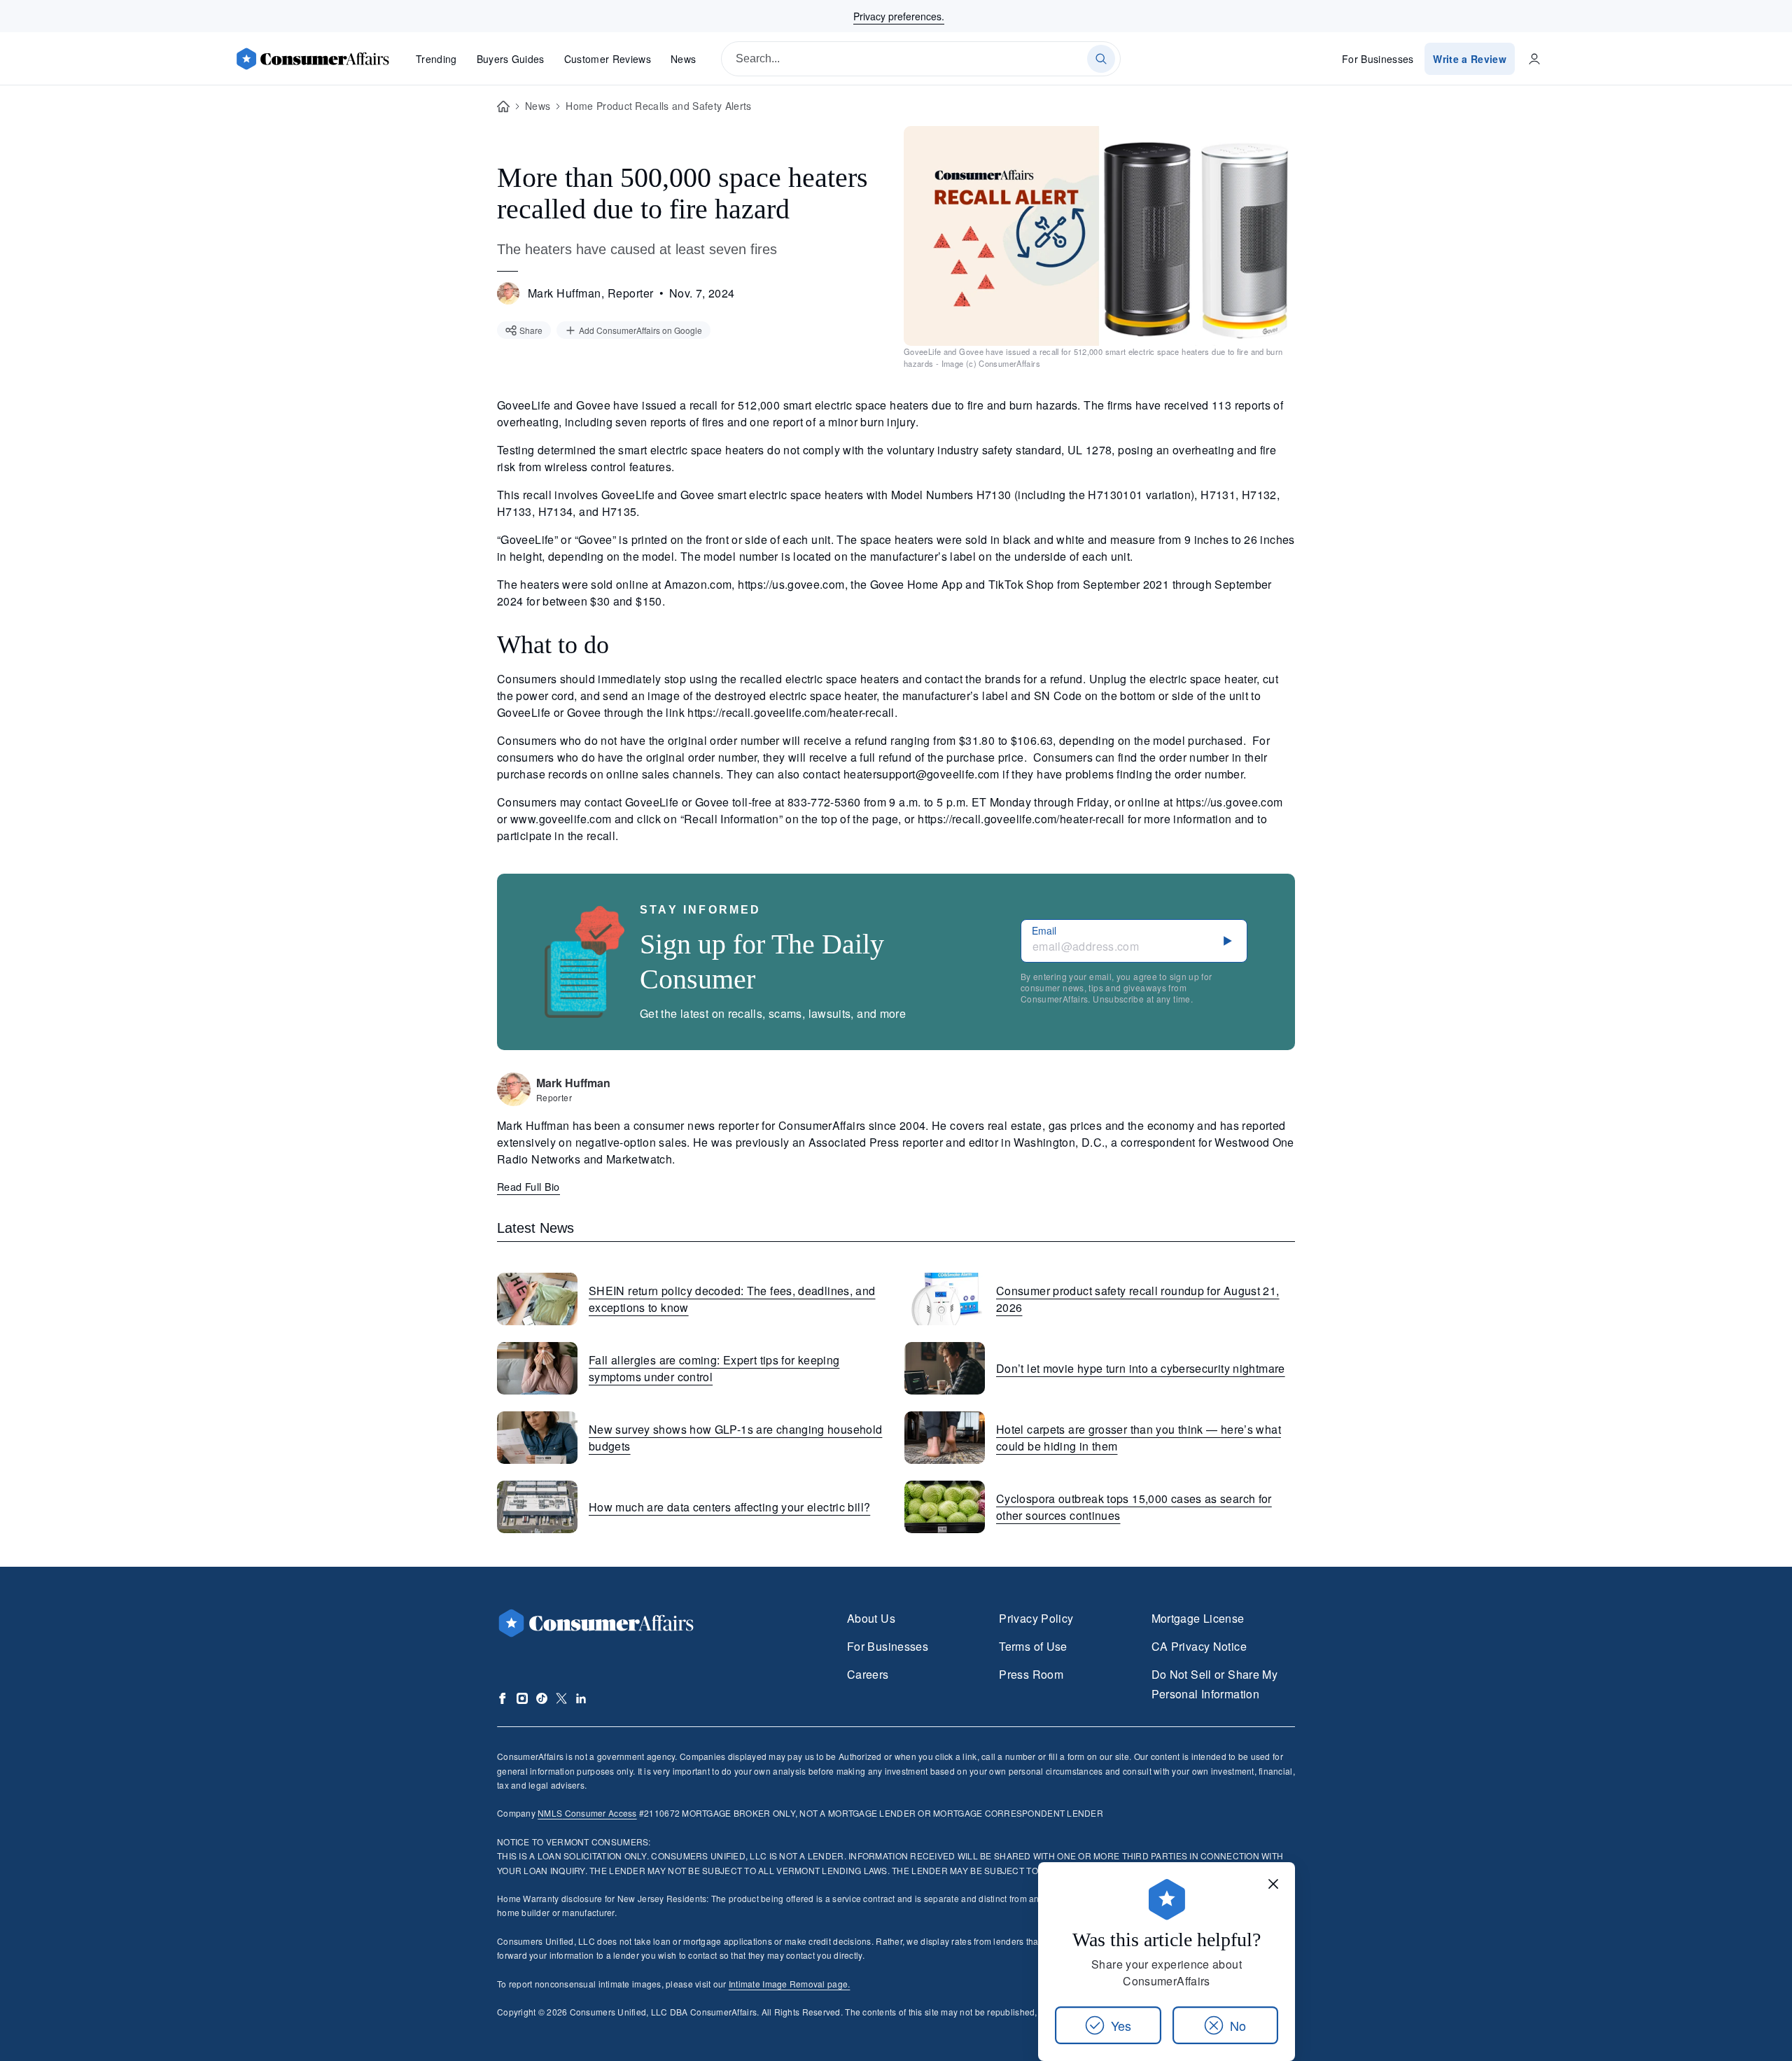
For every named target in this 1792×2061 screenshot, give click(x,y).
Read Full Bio (528, 1186)
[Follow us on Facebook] (503, 1698)
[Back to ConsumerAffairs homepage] (503, 107)
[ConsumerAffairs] (312, 59)
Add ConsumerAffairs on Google (640, 330)
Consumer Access (587, 1813)
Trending (436, 59)
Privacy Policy (1036, 1618)
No (1238, 2025)
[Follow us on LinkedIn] (581, 1698)
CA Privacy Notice (1199, 1646)
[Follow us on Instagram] (522, 1698)
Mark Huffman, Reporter (591, 293)
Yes (1121, 2025)
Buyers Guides (511, 59)
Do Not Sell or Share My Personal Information (1214, 1684)
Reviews (608, 59)
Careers (868, 1674)
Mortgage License (1198, 1618)
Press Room (1031, 1674)
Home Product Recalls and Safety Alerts (658, 106)
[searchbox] (921, 59)
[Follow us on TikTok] (542, 1698)
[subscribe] (1228, 941)
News (683, 59)
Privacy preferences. (899, 16)
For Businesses (1378, 59)
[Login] (1534, 59)
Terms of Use (1033, 1646)
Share (531, 330)
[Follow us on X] (561, 1698)
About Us (871, 1618)
